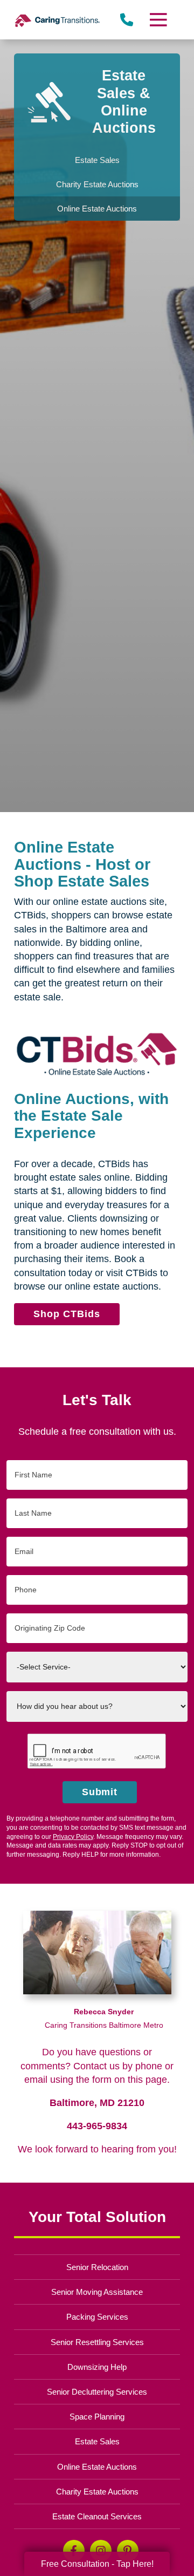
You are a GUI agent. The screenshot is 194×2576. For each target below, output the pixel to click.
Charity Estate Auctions (97, 2492)
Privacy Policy (73, 1837)
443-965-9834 (97, 2126)
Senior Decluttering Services (97, 2392)
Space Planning (97, 2417)
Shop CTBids (67, 1314)
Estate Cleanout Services (97, 2516)
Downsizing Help (97, 2367)
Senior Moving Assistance (97, 2292)
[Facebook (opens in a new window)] (74, 2551)
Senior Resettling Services (97, 2342)
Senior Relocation (97, 2267)
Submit (100, 1792)
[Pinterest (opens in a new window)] (128, 2551)
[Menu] (158, 20)
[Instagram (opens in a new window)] (101, 2551)
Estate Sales (97, 2441)
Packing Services (97, 2317)
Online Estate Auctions (97, 2467)
